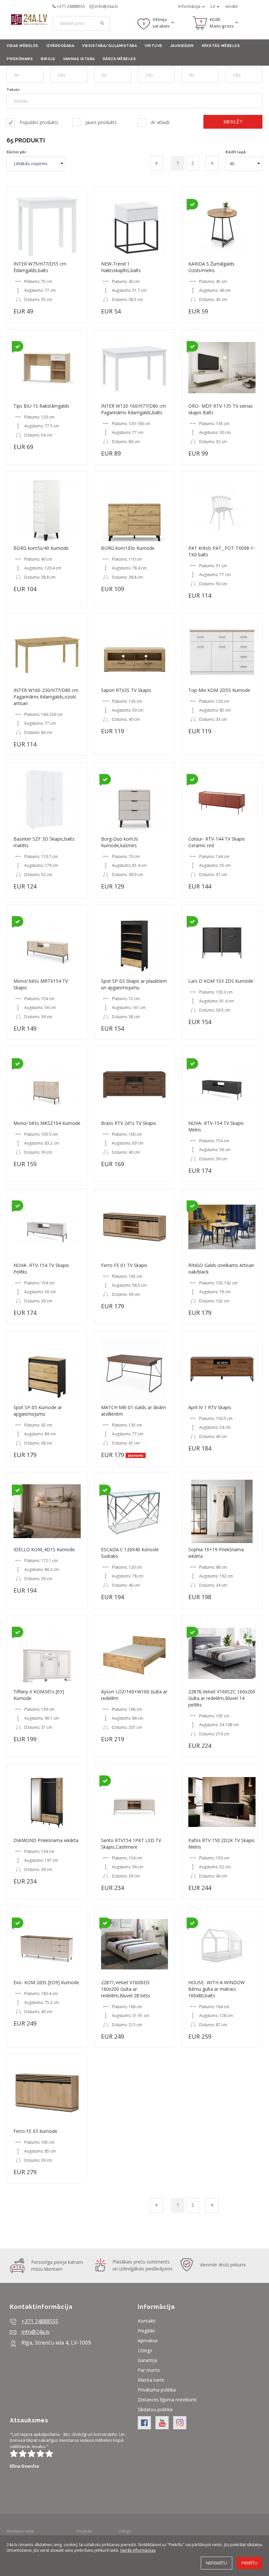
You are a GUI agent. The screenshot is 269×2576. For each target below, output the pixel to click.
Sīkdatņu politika (155, 2409)
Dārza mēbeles (119, 59)
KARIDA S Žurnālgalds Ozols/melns (211, 267)
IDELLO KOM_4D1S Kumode (44, 1549)
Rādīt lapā (236, 152)
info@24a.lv (106, 6)
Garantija (147, 2360)
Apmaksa (148, 2340)
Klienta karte (151, 2380)
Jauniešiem (182, 46)
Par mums (149, 2370)
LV (213, 6)
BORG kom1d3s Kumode (128, 548)
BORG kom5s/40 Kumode (41, 548)
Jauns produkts (101, 122)
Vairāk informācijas (138, 2550)
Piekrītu (249, 2563)
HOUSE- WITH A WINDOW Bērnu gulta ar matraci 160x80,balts (217, 1989)
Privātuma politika (157, 2390)
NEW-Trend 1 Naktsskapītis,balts (121, 267)
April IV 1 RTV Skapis (210, 1407)
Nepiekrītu (217, 2563)
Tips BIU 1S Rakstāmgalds (41, 406)
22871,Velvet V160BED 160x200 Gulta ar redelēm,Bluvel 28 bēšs (126, 1989)
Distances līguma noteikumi (167, 2400)
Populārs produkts (39, 122)
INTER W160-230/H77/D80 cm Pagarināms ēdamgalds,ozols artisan (46, 697)
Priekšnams (20, 59)
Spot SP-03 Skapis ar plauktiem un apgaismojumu (134, 984)
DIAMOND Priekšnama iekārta (46, 1840)
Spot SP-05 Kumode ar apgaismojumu (38, 1411)
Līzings (145, 2350)
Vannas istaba (79, 59)
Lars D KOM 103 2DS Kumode (221, 981)
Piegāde (146, 2331)
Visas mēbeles (22, 46)
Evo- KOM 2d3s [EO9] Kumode (46, 1982)
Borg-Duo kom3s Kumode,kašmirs (120, 842)
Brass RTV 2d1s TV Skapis (129, 1123)
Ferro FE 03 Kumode (35, 2131)
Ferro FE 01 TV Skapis (124, 1265)
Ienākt (232, 6)
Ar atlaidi (160, 122)
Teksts (13, 89)
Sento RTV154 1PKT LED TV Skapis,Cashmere (131, 1844)
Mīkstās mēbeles (221, 46)
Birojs (48, 59)
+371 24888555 (71, 6)
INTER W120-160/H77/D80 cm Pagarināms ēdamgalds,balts (134, 409)
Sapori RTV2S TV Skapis (126, 690)
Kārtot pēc (16, 152)
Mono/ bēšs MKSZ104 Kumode (47, 1123)
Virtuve (154, 46)
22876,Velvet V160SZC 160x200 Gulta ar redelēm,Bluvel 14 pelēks (222, 1698)
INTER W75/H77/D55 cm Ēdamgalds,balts (40, 267)
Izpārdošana (60, 46)
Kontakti (147, 2321)
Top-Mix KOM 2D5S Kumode (219, 690)
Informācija (190, 6)
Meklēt (233, 121)
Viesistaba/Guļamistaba (109, 46)
